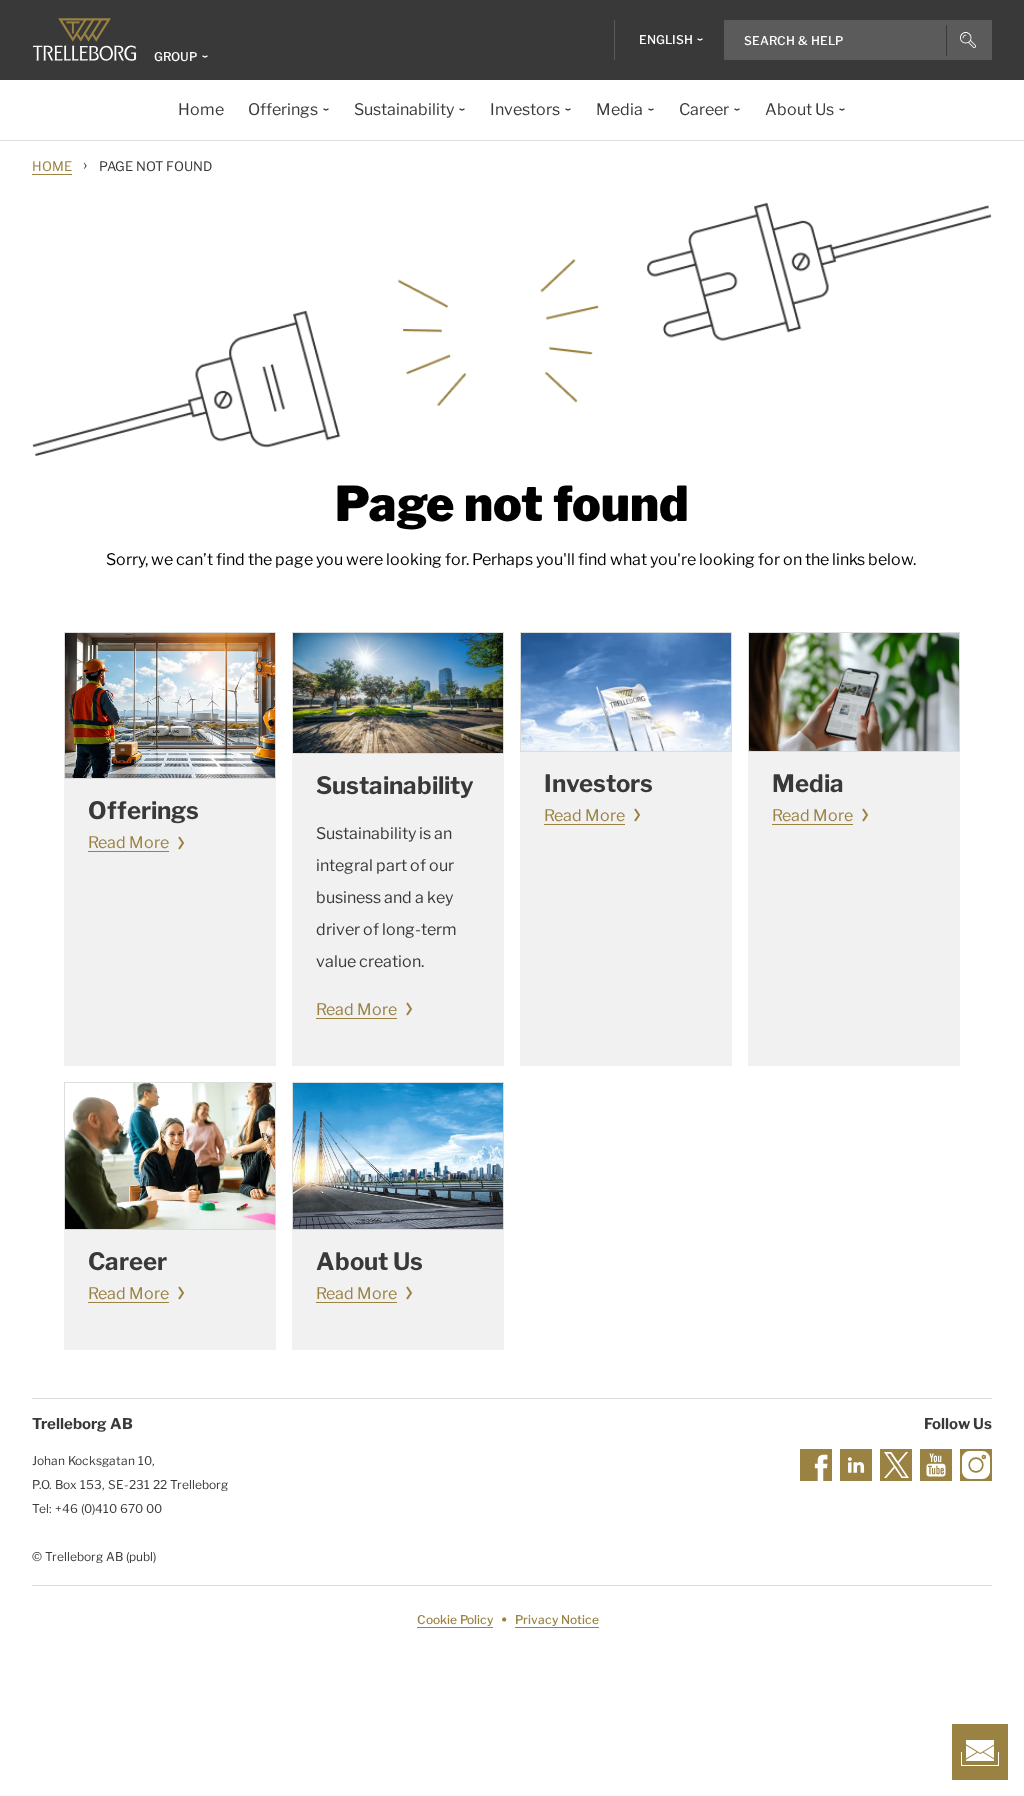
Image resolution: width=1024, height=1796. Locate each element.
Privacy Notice (557, 1619)
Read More (128, 842)
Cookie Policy (455, 1619)
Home (52, 166)
